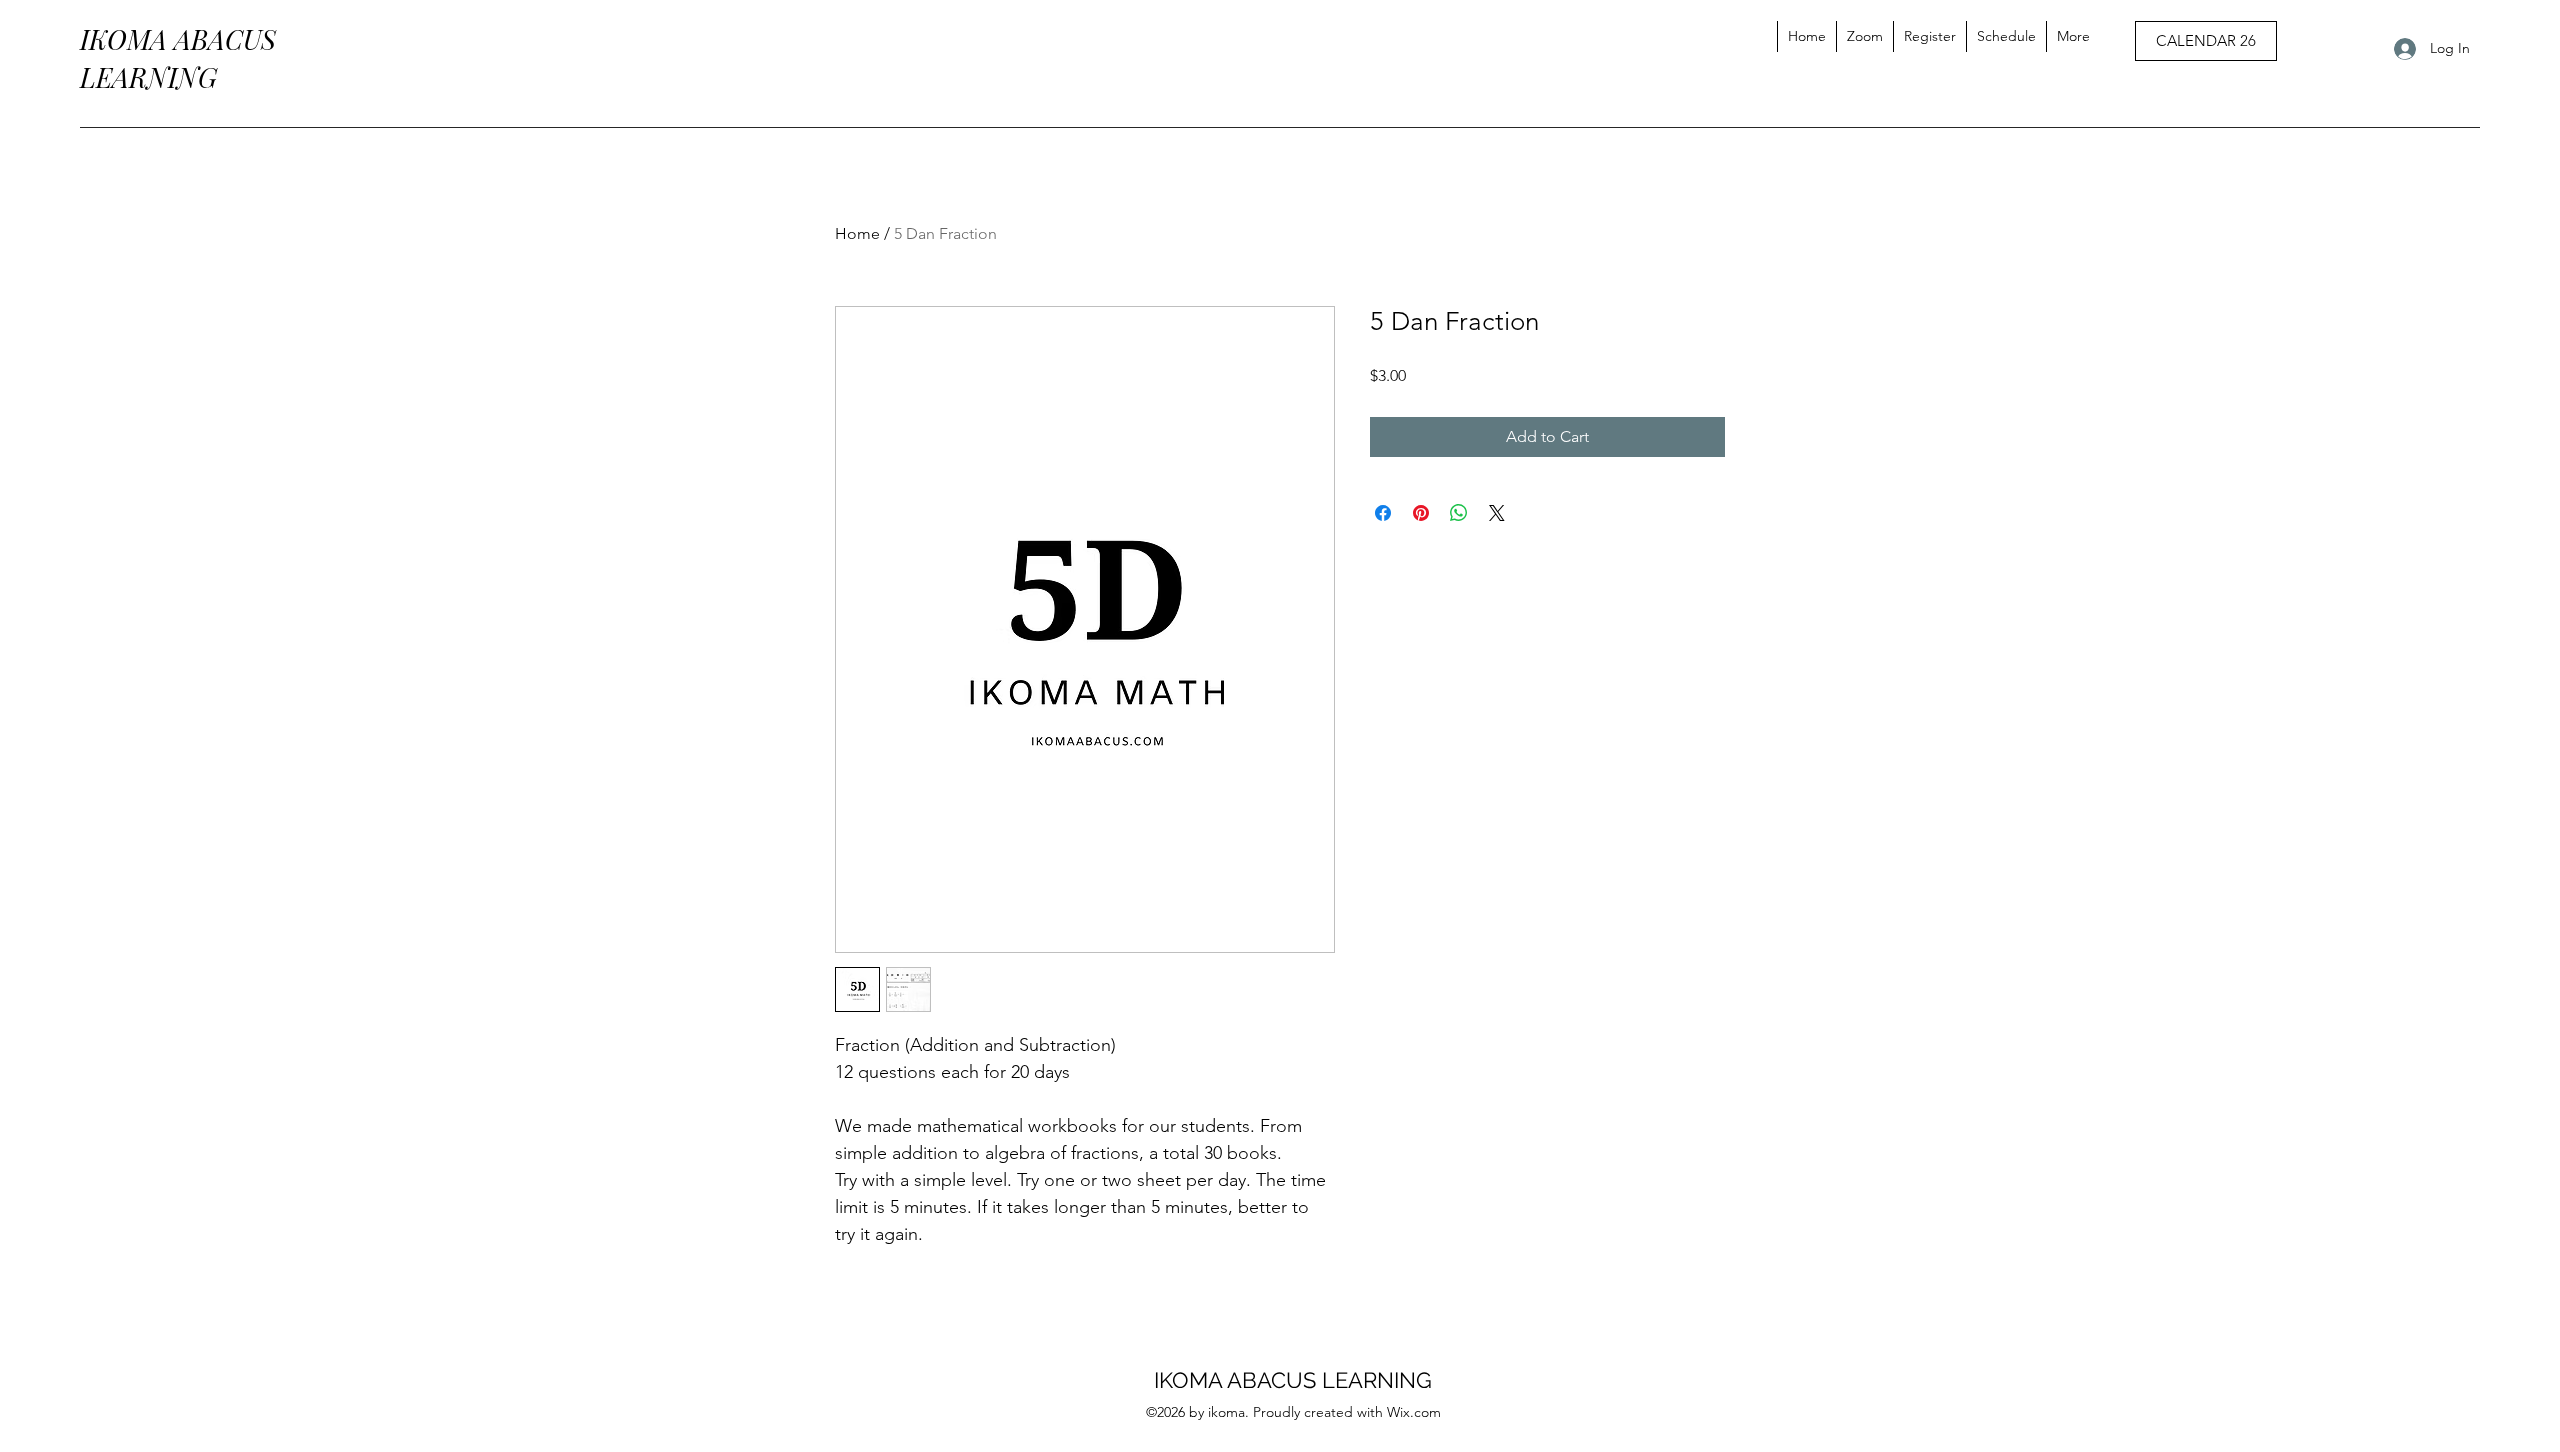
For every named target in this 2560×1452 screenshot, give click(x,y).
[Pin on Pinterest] (1421, 513)
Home (857, 233)
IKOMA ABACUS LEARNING (1293, 1380)
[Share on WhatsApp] (1459, 513)
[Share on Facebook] (1383, 513)
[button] (2073, 36)
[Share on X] (1497, 513)
